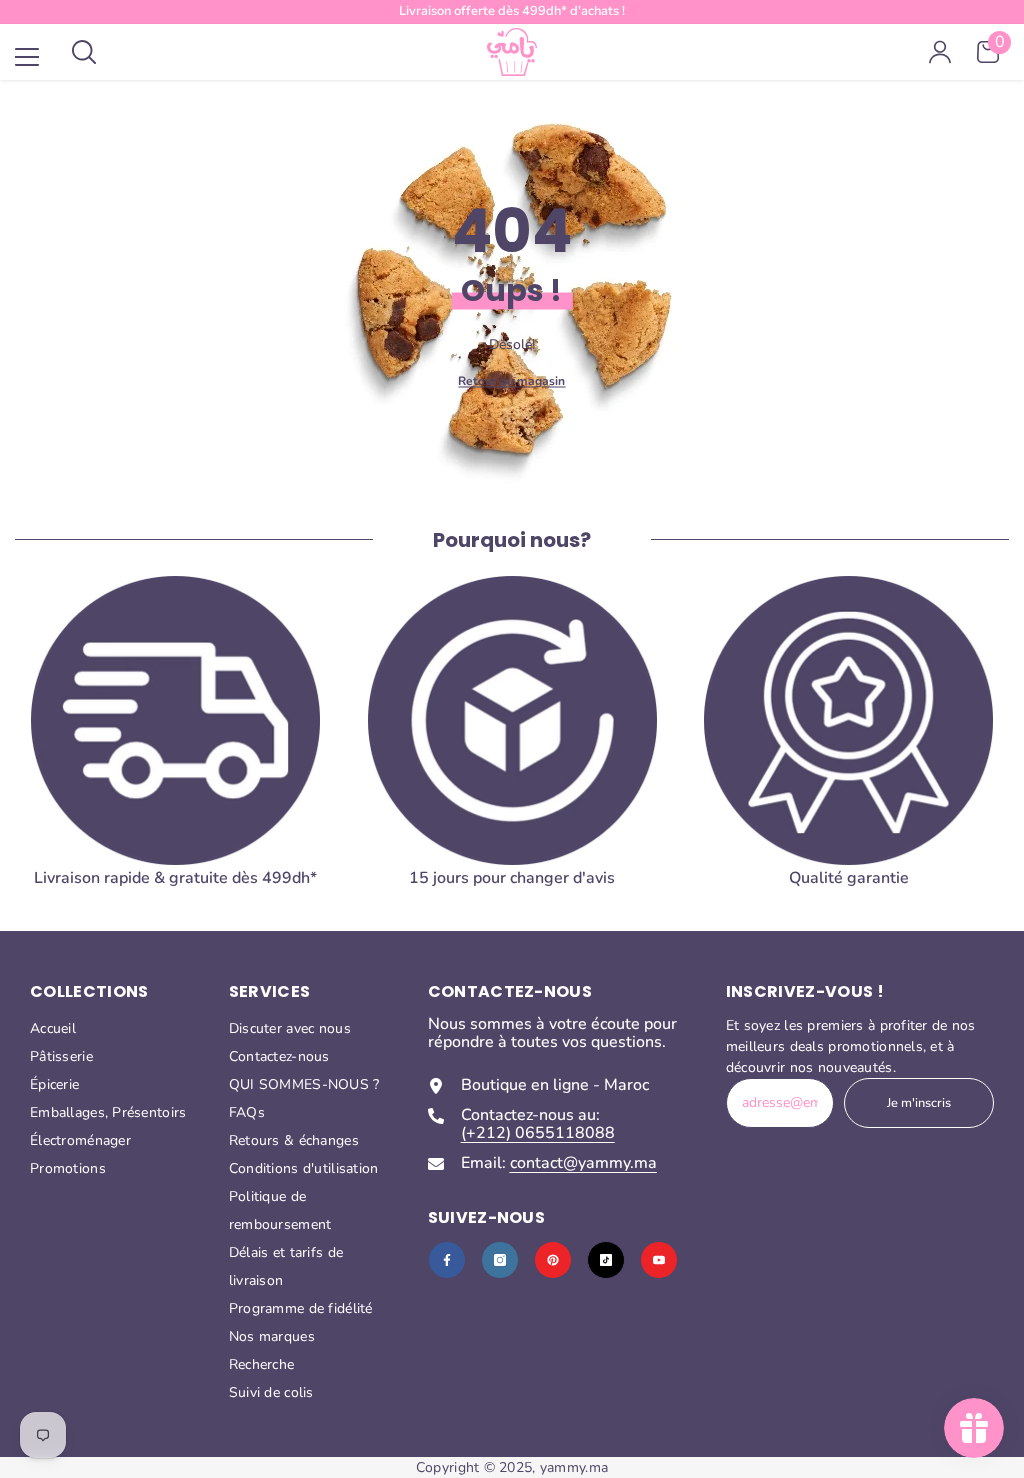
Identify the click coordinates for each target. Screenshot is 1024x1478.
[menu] (27, 57)
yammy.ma (574, 1467)
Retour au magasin (511, 380)
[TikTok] (606, 1260)
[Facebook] (447, 1260)
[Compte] (940, 52)
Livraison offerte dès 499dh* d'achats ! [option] (512, 11)
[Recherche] (84, 52)
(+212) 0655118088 (538, 1133)
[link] (848, 739)
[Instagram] (500, 1260)
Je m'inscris (919, 1103)
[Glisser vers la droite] (980, 756)
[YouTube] (659, 1260)
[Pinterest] (553, 1260)
